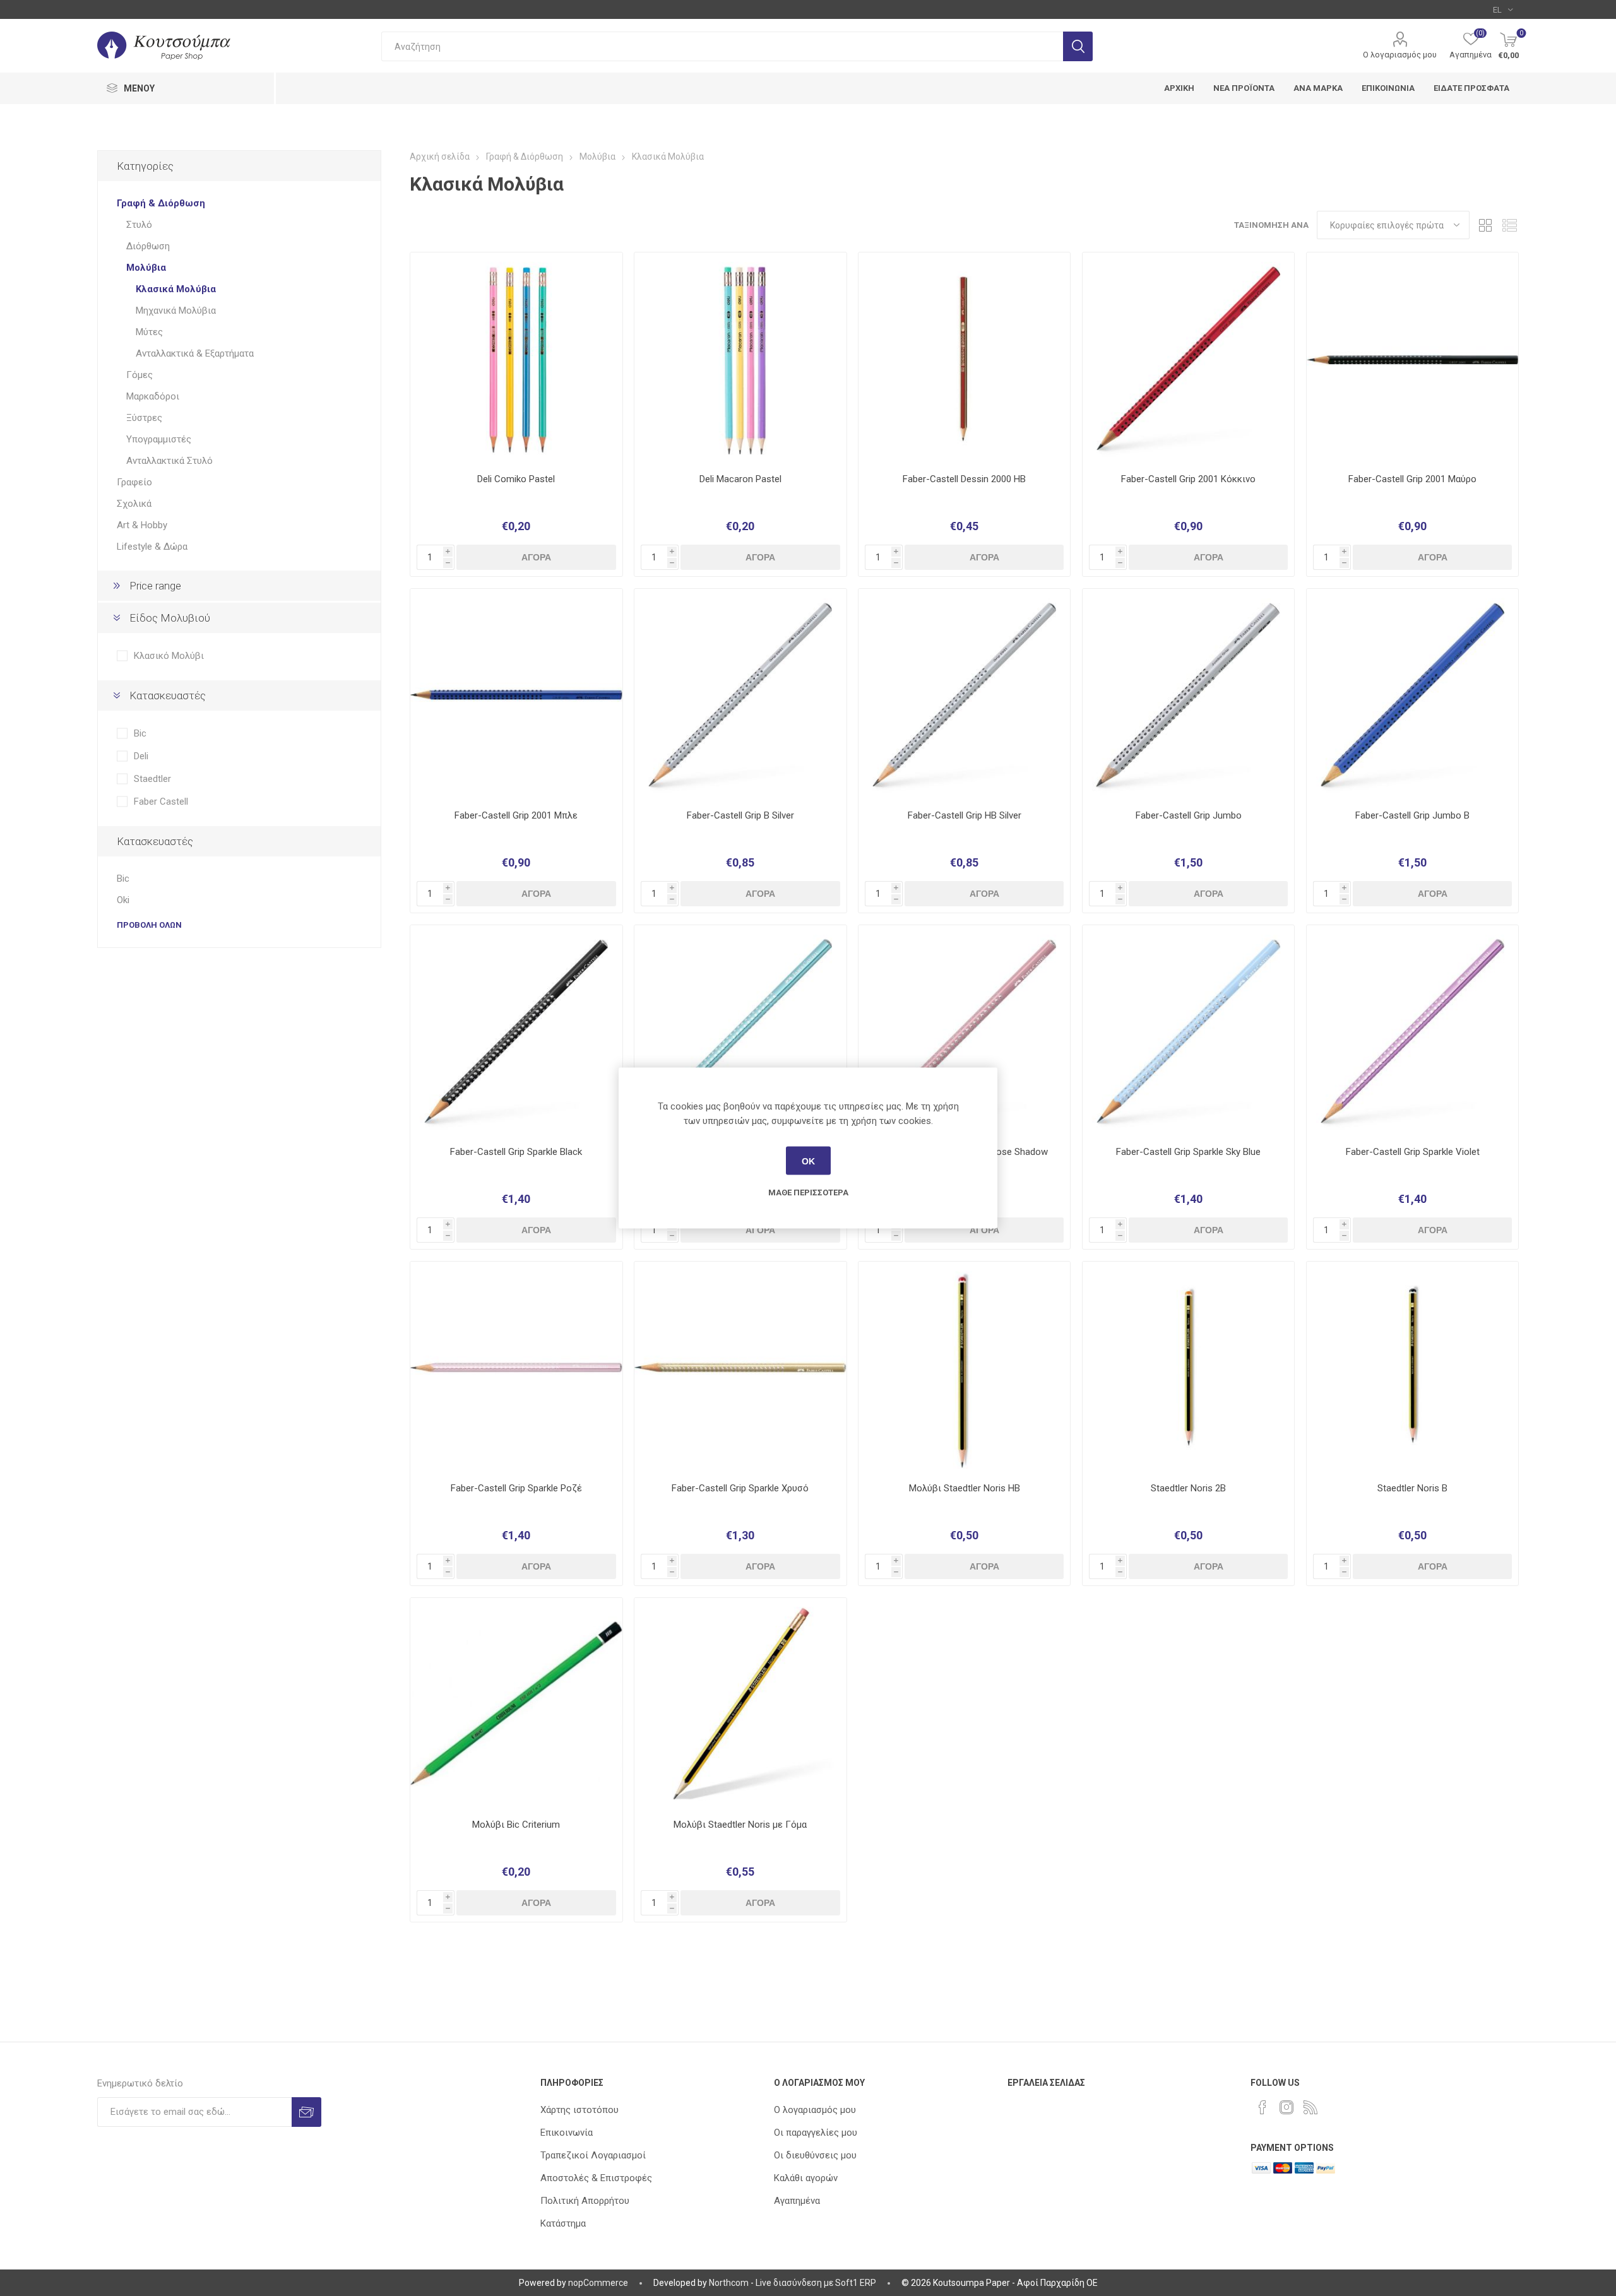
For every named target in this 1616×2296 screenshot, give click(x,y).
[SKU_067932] (1412, 1031)
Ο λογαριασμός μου (1400, 55)
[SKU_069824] (516, 1031)
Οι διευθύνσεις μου (815, 2155)
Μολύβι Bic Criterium (516, 1825)
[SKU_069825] (1188, 1031)
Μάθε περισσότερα (808, 1192)
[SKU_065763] (1412, 1367)
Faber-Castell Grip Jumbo (1189, 815)
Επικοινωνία (567, 2133)
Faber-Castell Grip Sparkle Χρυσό (740, 1488)
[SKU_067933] (740, 1031)
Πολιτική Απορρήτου (585, 2201)
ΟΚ (808, 1161)
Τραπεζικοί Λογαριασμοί (593, 2155)
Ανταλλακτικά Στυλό (169, 461)
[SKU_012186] (964, 695)
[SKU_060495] (516, 1704)
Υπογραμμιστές (159, 439)
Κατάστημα (563, 2223)
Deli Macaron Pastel (740, 479)
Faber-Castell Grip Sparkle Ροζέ (516, 1488)
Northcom (729, 2283)
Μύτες (149, 332)
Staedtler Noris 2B (1188, 1488)
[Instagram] (1286, 2107)
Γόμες (140, 375)
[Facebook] (1262, 2107)
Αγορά (536, 557)
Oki (123, 900)
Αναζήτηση (1078, 46)
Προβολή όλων (149, 925)
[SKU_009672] (740, 1704)
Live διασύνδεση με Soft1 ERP (816, 2283)
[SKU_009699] (964, 358)
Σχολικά (134, 504)
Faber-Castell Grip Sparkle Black (516, 1152)
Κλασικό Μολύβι (169, 656)
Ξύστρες (144, 418)
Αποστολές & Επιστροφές (596, 2178)
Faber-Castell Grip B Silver (740, 815)
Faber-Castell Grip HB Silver (965, 815)
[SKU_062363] (740, 1367)
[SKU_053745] (1412, 358)
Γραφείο (134, 482)
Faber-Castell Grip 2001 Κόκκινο (1188, 479)
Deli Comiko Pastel (516, 479)
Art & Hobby (142, 525)
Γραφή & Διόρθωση (161, 203)
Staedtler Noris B (1412, 1488)
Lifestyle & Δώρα (152, 547)
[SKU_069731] (1188, 695)
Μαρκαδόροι (153, 396)
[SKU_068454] (740, 358)
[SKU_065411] (964, 1031)
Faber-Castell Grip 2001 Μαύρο (1412, 479)
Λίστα (1509, 225)
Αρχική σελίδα (440, 157)
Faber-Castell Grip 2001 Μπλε (516, 815)
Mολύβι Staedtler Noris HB (965, 1488)
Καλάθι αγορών (806, 2178)
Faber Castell (161, 802)
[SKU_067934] (516, 1367)
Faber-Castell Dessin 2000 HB (964, 479)
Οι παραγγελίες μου (816, 2133)
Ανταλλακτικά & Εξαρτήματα (195, 353)
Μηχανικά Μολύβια (176, 311)
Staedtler (152, 779)
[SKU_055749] (516, 695)
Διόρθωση (148, 246)
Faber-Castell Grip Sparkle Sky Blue (1188, 1152)
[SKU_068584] (516, 358)
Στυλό (139, 225)
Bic (140, 733)
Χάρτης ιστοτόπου (579, 2110)
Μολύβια (146, 268)
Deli (141, 756)
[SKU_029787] (740, 695)
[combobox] (722, 46)
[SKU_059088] (1412, 695)
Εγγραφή (306, 2112)
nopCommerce (598, 2283)
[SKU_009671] (964, 1367)
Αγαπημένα (797, 2201)
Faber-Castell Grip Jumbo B (1412, 815)
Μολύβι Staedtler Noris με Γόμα (740, 1825)
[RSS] (1310, 2107)
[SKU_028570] (1188, 1367)
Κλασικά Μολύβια (176, 289)
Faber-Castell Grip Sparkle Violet (1413, 1152)
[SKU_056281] (1188, 358)
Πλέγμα (1485, 225)
